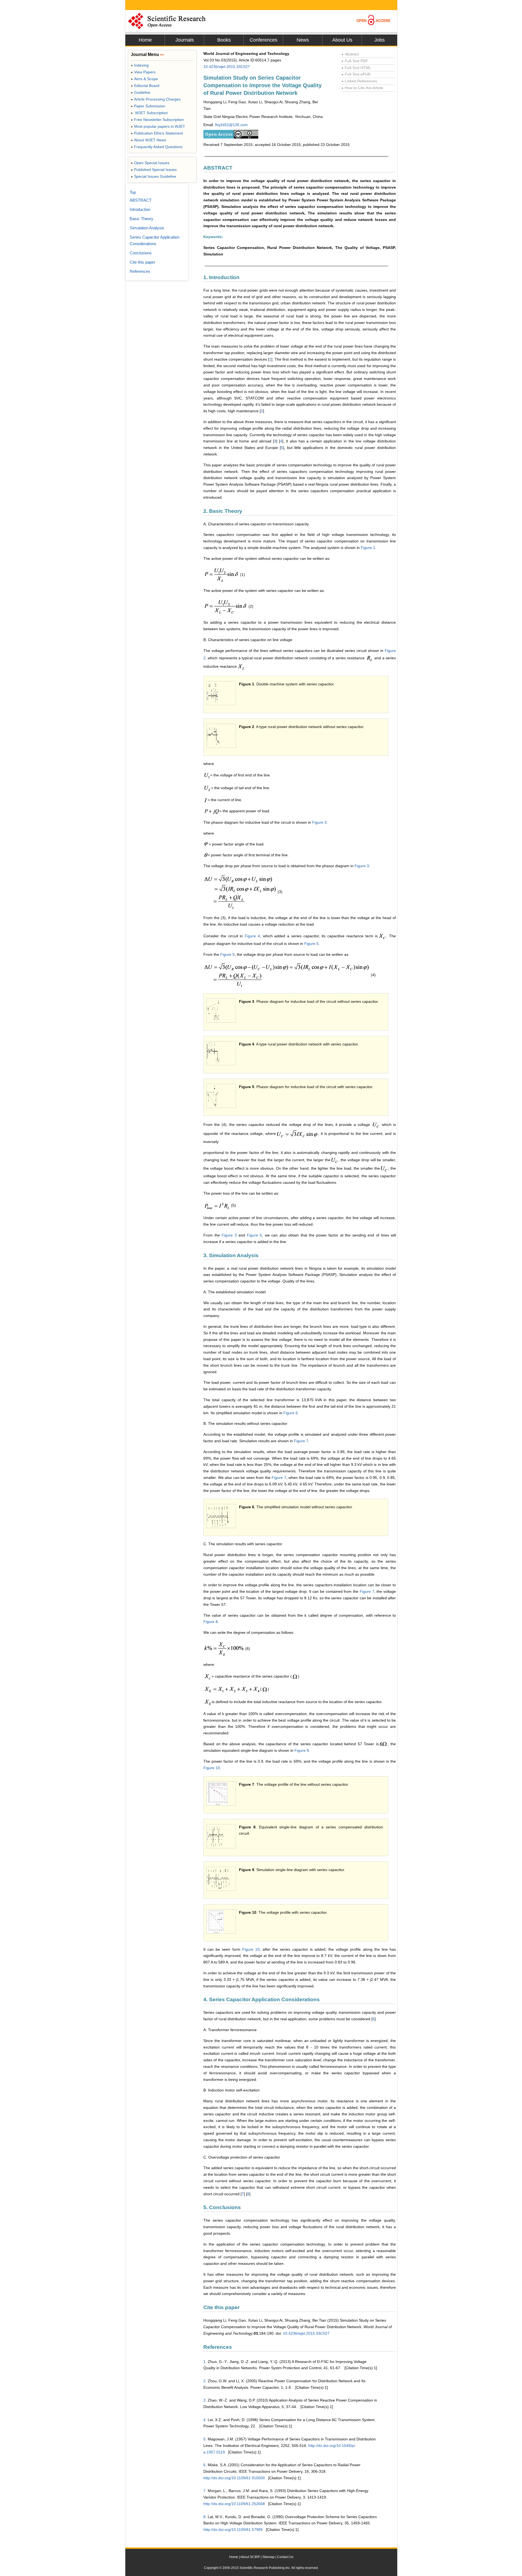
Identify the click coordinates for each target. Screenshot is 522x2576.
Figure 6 (290, 1413)
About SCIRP (250, 2557)
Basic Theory (142, 219)
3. (205, 2400)
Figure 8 (211, 1622)
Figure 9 (302, 1750)
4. (205, 2420)
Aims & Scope (144, 79)
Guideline (141, 92)
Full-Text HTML (356, 68)
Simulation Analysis (147, 228)
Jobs (380, 40)
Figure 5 (311, 944)
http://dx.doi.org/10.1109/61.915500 (234, 2478)
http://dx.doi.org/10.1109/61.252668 (234, 2504)
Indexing (140, 65)
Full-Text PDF (355, 61)
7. (205, 2491)
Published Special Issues (154, 170)
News (303, 40)
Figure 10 (212, 1768)
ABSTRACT (141, 200)
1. (205, 2362)
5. (205, 2439)
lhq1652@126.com (231, 125)
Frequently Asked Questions (157, 147)
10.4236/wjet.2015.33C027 (227, 67)
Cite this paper (142, 262)
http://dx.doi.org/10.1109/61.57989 (233, 2530)
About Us (342, 40)
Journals (185, 40)
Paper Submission (148, 106)
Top (133, 192)
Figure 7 (301, 1441)
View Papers (143, 72)
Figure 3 (319, 822)
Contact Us (285, 2557)
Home (145, 40)
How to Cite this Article (362, 88)
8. (205, 2517)
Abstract (350, 54)
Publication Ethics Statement (157, 133)
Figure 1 (368, 548)
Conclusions (141, 253)
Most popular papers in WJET (158, 126)
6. (205, 2465)
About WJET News (148, 140)
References (140, 271)
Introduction (140, 209)
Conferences (263, 40)
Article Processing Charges (156, 99)
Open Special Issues (150, 163)
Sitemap (268, 2557)
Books (224, 40)
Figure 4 (252, 936)
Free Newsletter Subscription (157, 120)
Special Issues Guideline (153, 176)
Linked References (359, 81)
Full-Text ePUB (356, 74)
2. (205, 2381)
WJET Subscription (149, 113)
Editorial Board (145, 86)
